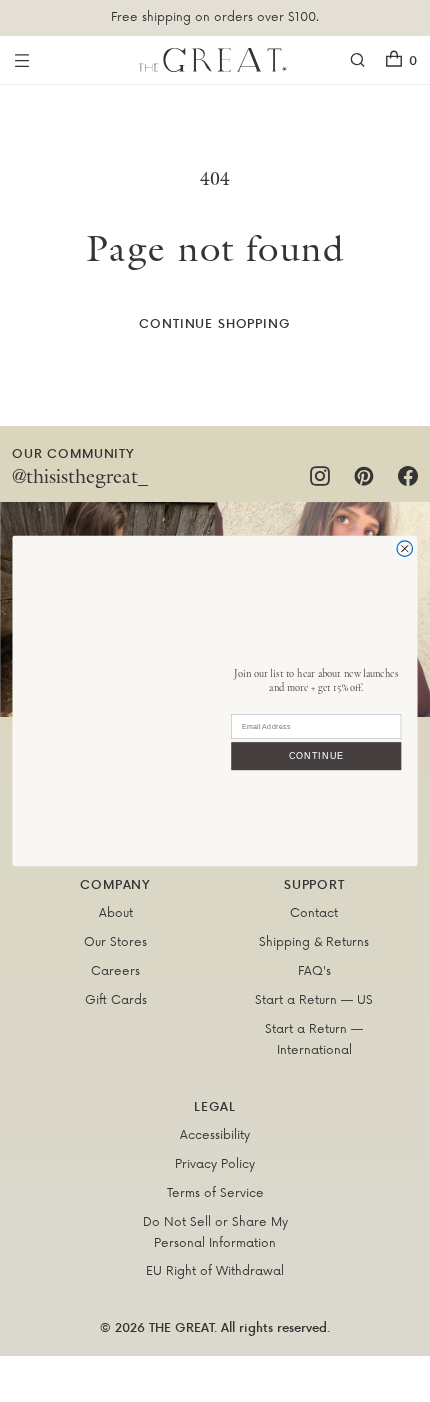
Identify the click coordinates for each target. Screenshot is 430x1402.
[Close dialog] (405, 549)
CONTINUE (316, 756)
